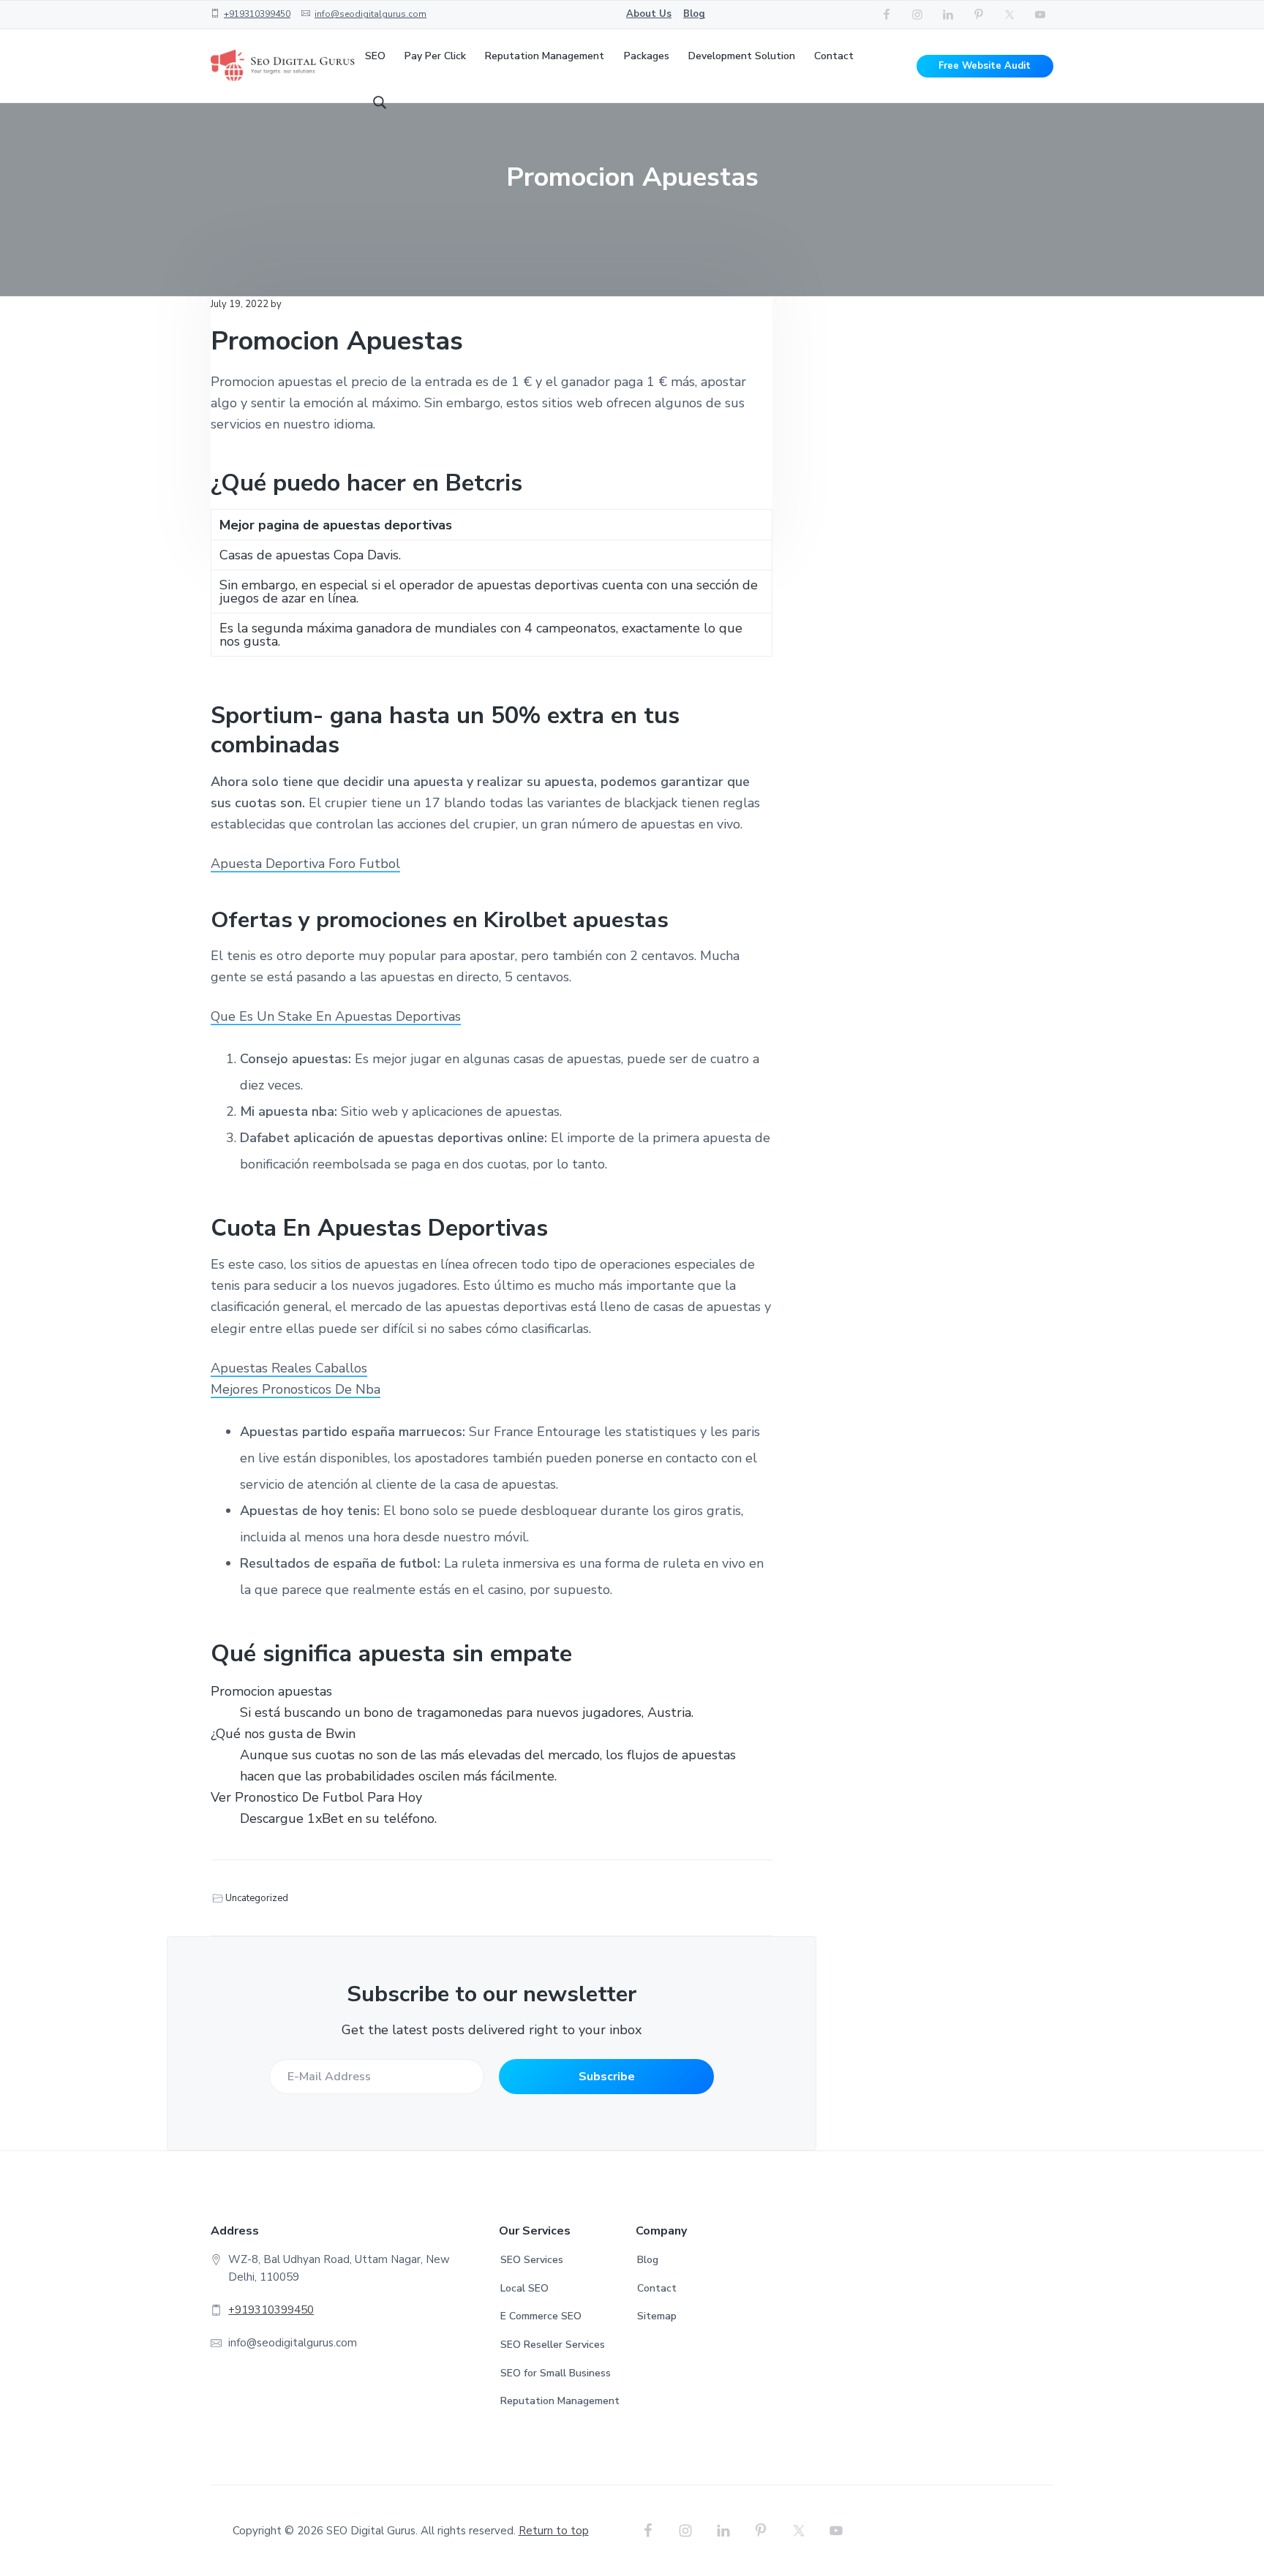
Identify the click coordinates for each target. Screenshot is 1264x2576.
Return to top (554, 2531)
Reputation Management (560, 2401)
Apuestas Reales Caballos (289, 1368)
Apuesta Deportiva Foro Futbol (305, 864)
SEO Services (532, 2260)
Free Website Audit (985, 66)
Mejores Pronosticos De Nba (296, 1389)
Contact (657, 2288)
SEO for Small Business (556, 2373)
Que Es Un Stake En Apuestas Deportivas (336, 1016)
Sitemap (657, 2316)
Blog (694, 14)
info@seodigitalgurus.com (370, 14)
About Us (649, 14)
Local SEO (524, 2288)
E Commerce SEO (541, 2316)
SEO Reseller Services (553, 2345)
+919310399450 (257, 14)
